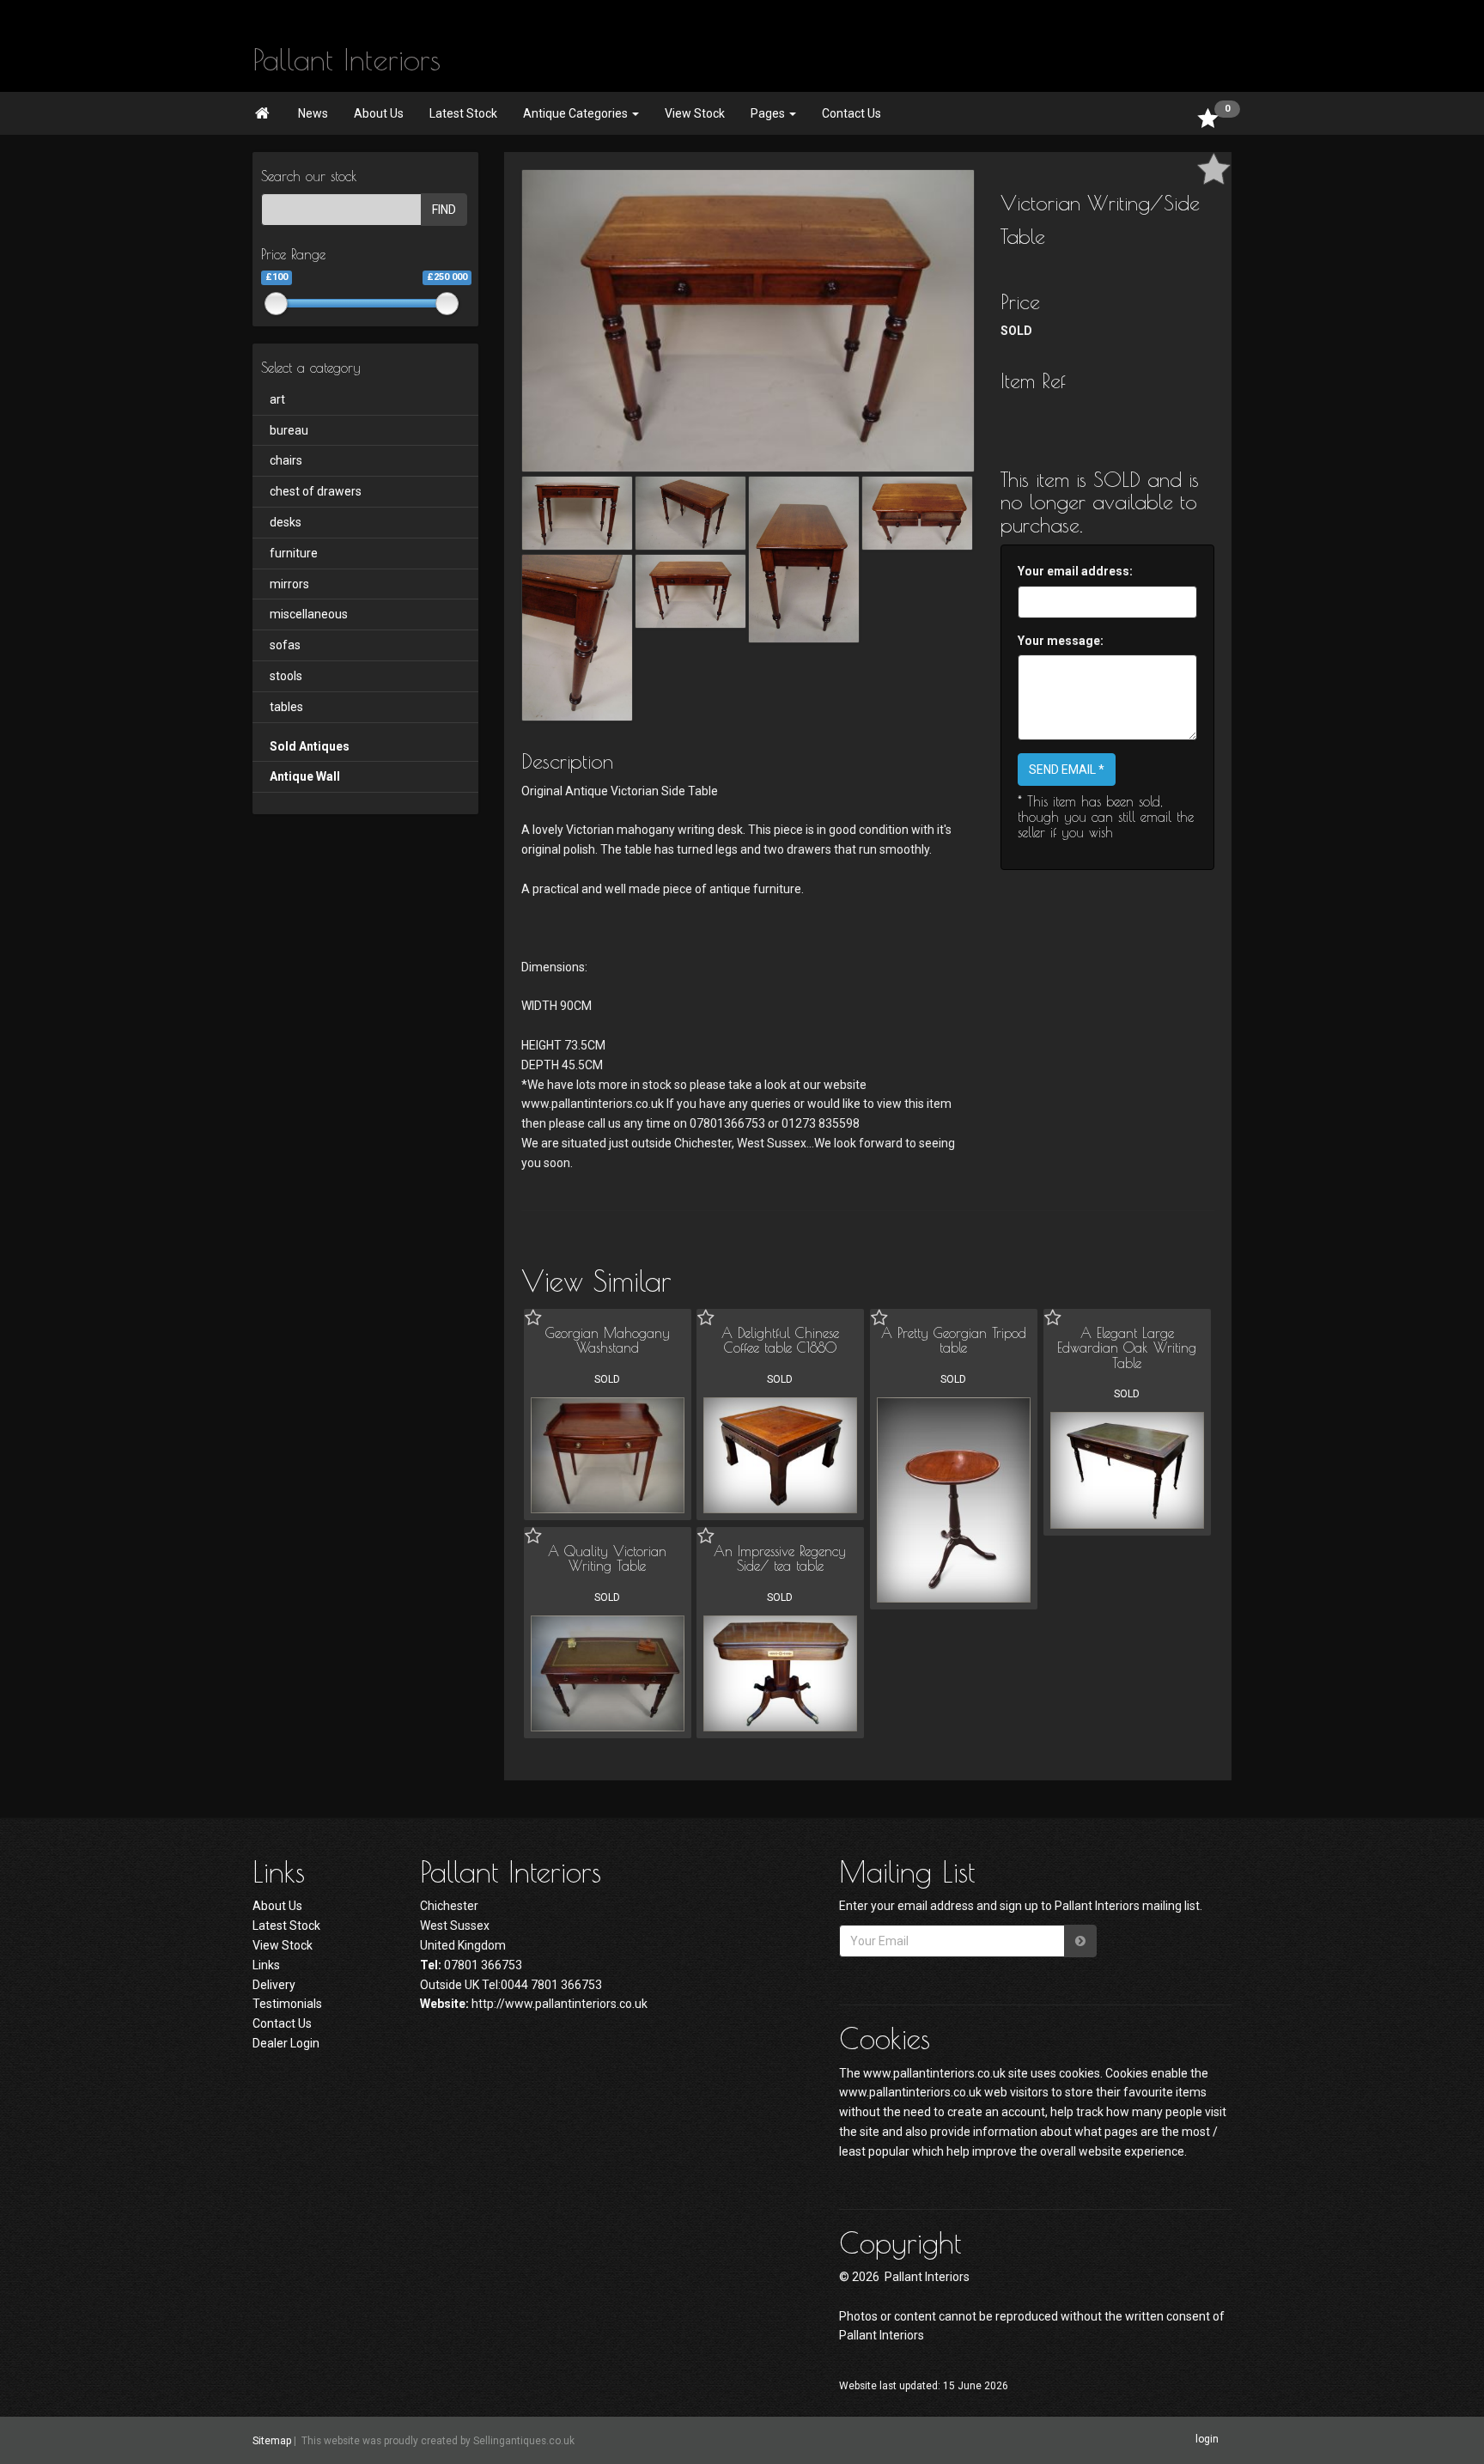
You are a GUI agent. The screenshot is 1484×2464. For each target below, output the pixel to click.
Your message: (1061, 641)
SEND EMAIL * (1067, 770)
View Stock (695, 113)
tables (286, 707)
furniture (294, 553)
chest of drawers (316, 491)
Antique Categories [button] (577, 113)
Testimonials (287, 2004)
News (313, 113)
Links (266, 1965)
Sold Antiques (310, 746)
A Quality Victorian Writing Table (607, 1559)
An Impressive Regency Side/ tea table (780, 1559)
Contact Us (851, 113)
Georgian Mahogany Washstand (608, 1341)
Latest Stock (463, 113)
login (1207, 2440)
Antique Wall (305, 776)
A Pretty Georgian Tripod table (954, 1341)
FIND (444, 210)
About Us (379, 113)
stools (286, 676)
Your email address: (1075, 571)
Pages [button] (769, 113)
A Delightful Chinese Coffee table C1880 (780, 1341)
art (277, 399)
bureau (289, 430)
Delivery (274, 1985)
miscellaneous (309, 614)
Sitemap (272, 2441)
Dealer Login (286, 2043)
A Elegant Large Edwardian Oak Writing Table (1127, 1348)
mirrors (289, 584)
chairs (286, 460)
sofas (285, 645)
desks (286, 522)
